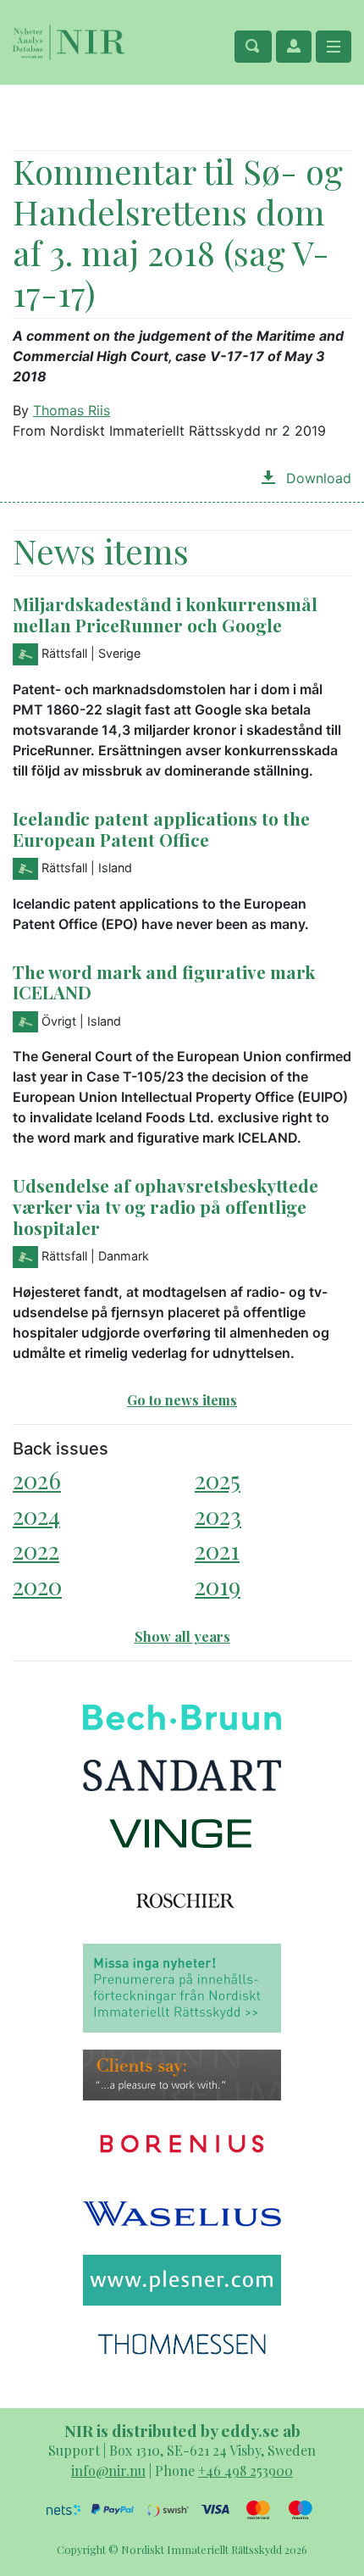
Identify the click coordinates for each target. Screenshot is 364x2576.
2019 (218, 1586)
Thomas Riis (72, 410)
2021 (217, 1550)
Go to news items (182, 1400)
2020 (37, 1586)
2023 (218, 1515)
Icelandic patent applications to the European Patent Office (161, 829)
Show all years (182, 1636)
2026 (37, 1480)
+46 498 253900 (245, 2470)
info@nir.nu (108, 2470)
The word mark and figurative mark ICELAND (164, 982)
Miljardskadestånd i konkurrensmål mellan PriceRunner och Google (165, 614)
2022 (36, 1550)
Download (317, 478)
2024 (36, 1515)
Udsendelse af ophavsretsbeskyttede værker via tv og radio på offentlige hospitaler (165, 1206)
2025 (218, 1480)
